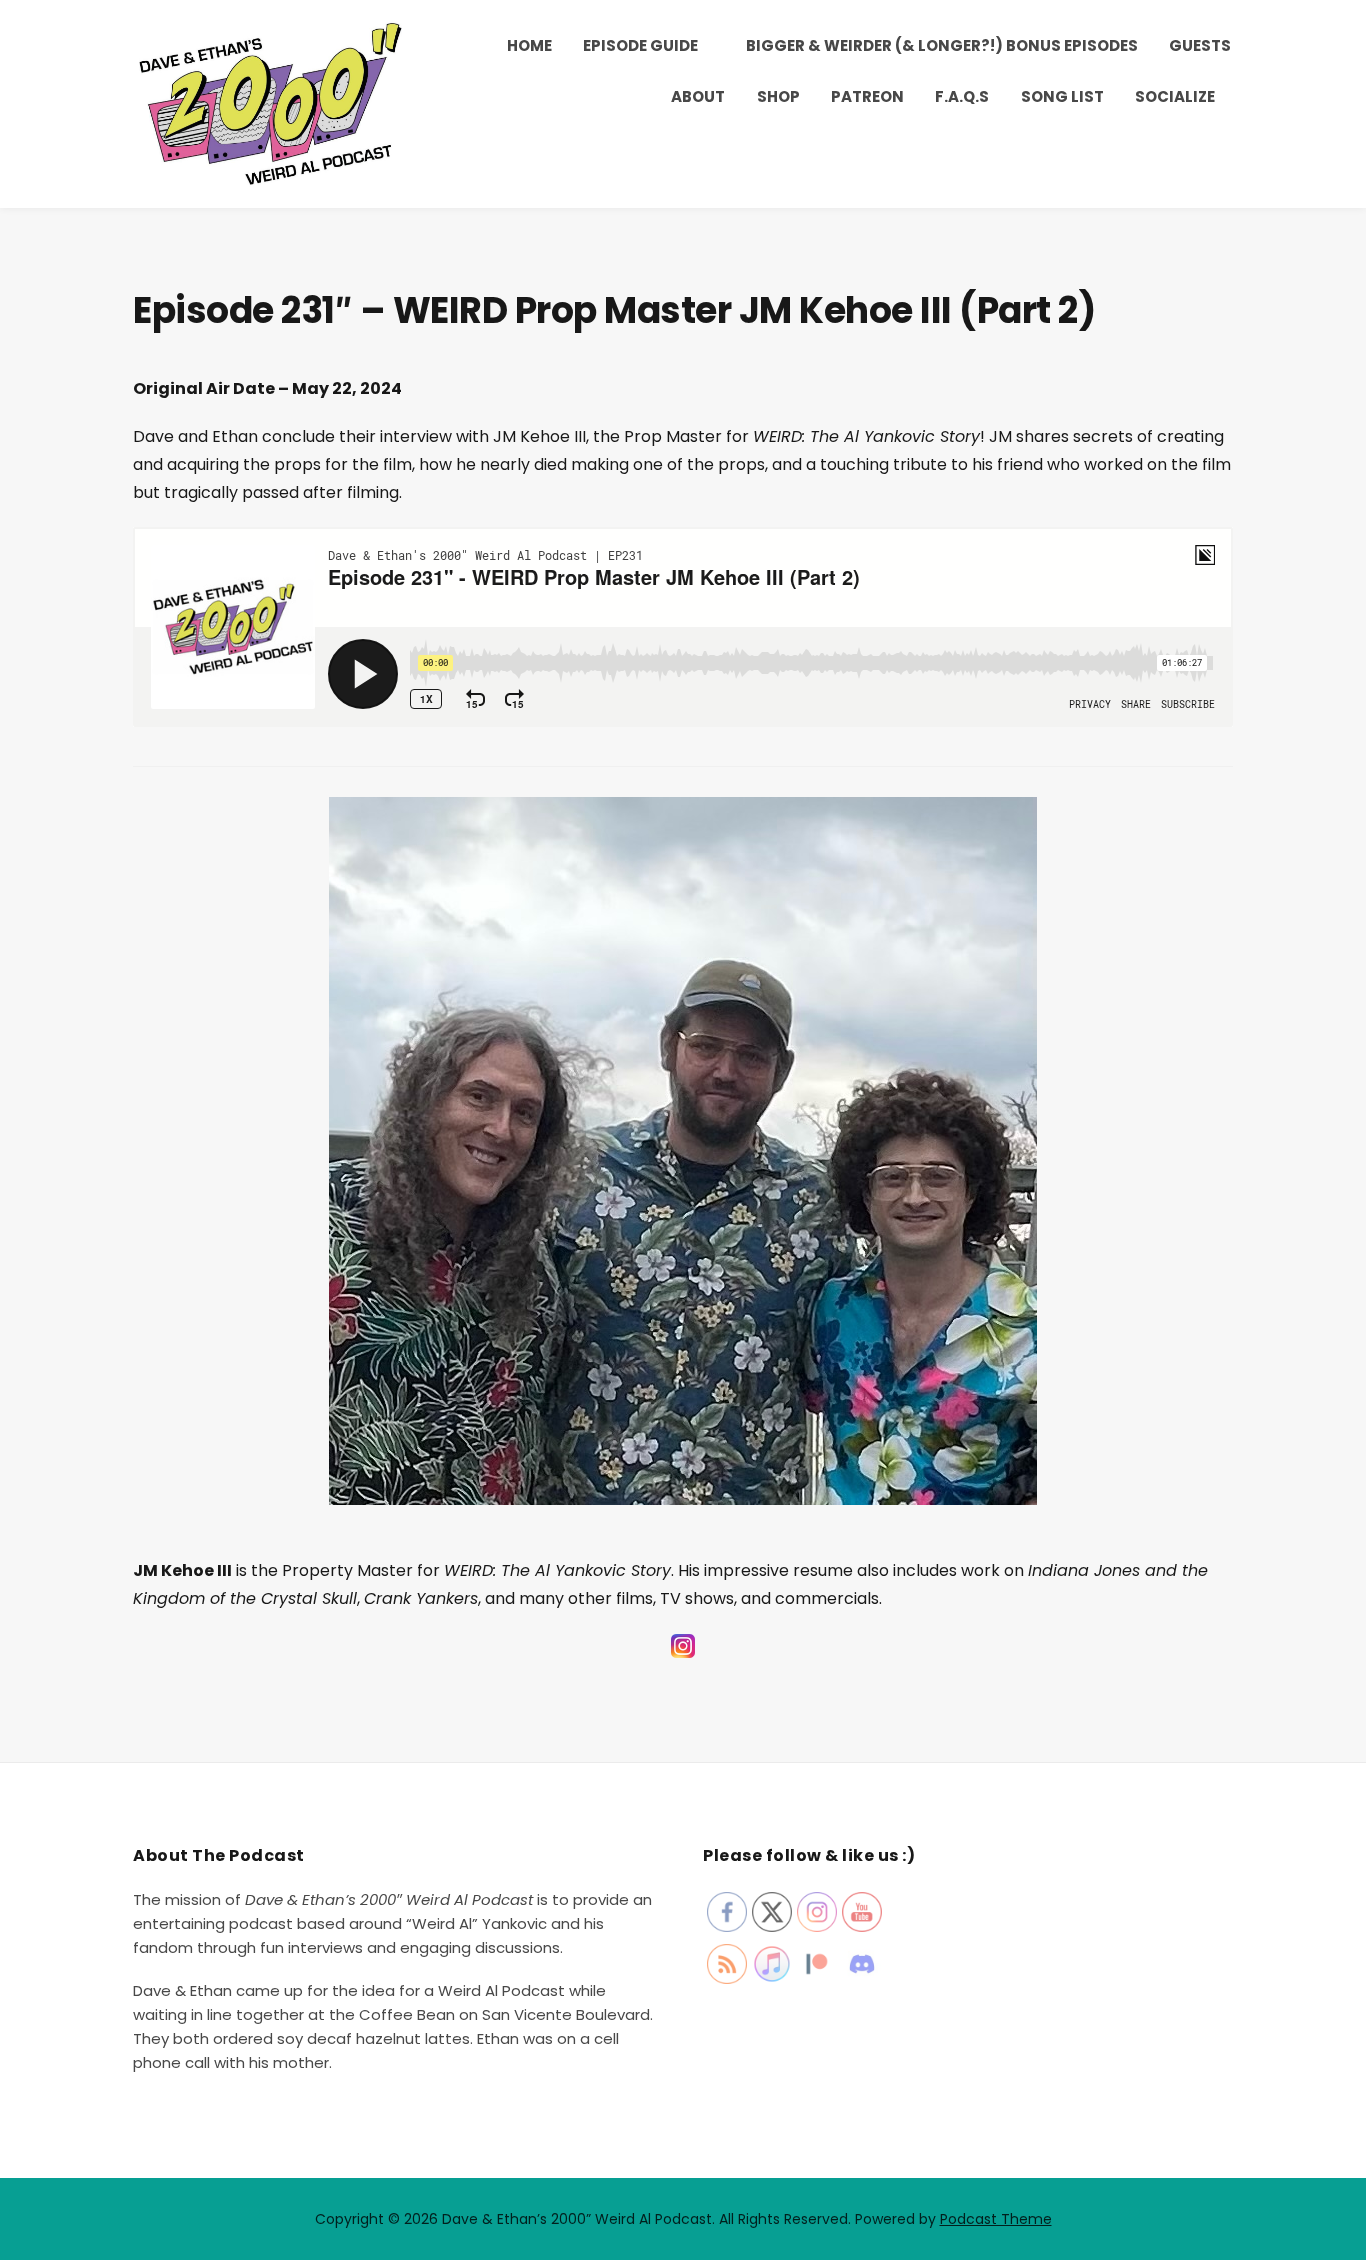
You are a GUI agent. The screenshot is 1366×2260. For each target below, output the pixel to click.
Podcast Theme (996, 2219)
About (698, 96)
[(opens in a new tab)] (683, 1656)
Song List (1062, 96)
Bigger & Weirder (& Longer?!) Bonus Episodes (942, 45)
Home (529, 45)
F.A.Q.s (962, 96)
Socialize (1175, 96)
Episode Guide (640, 45)
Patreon (867, 96)
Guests (1200, 45)
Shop (778, 96)
